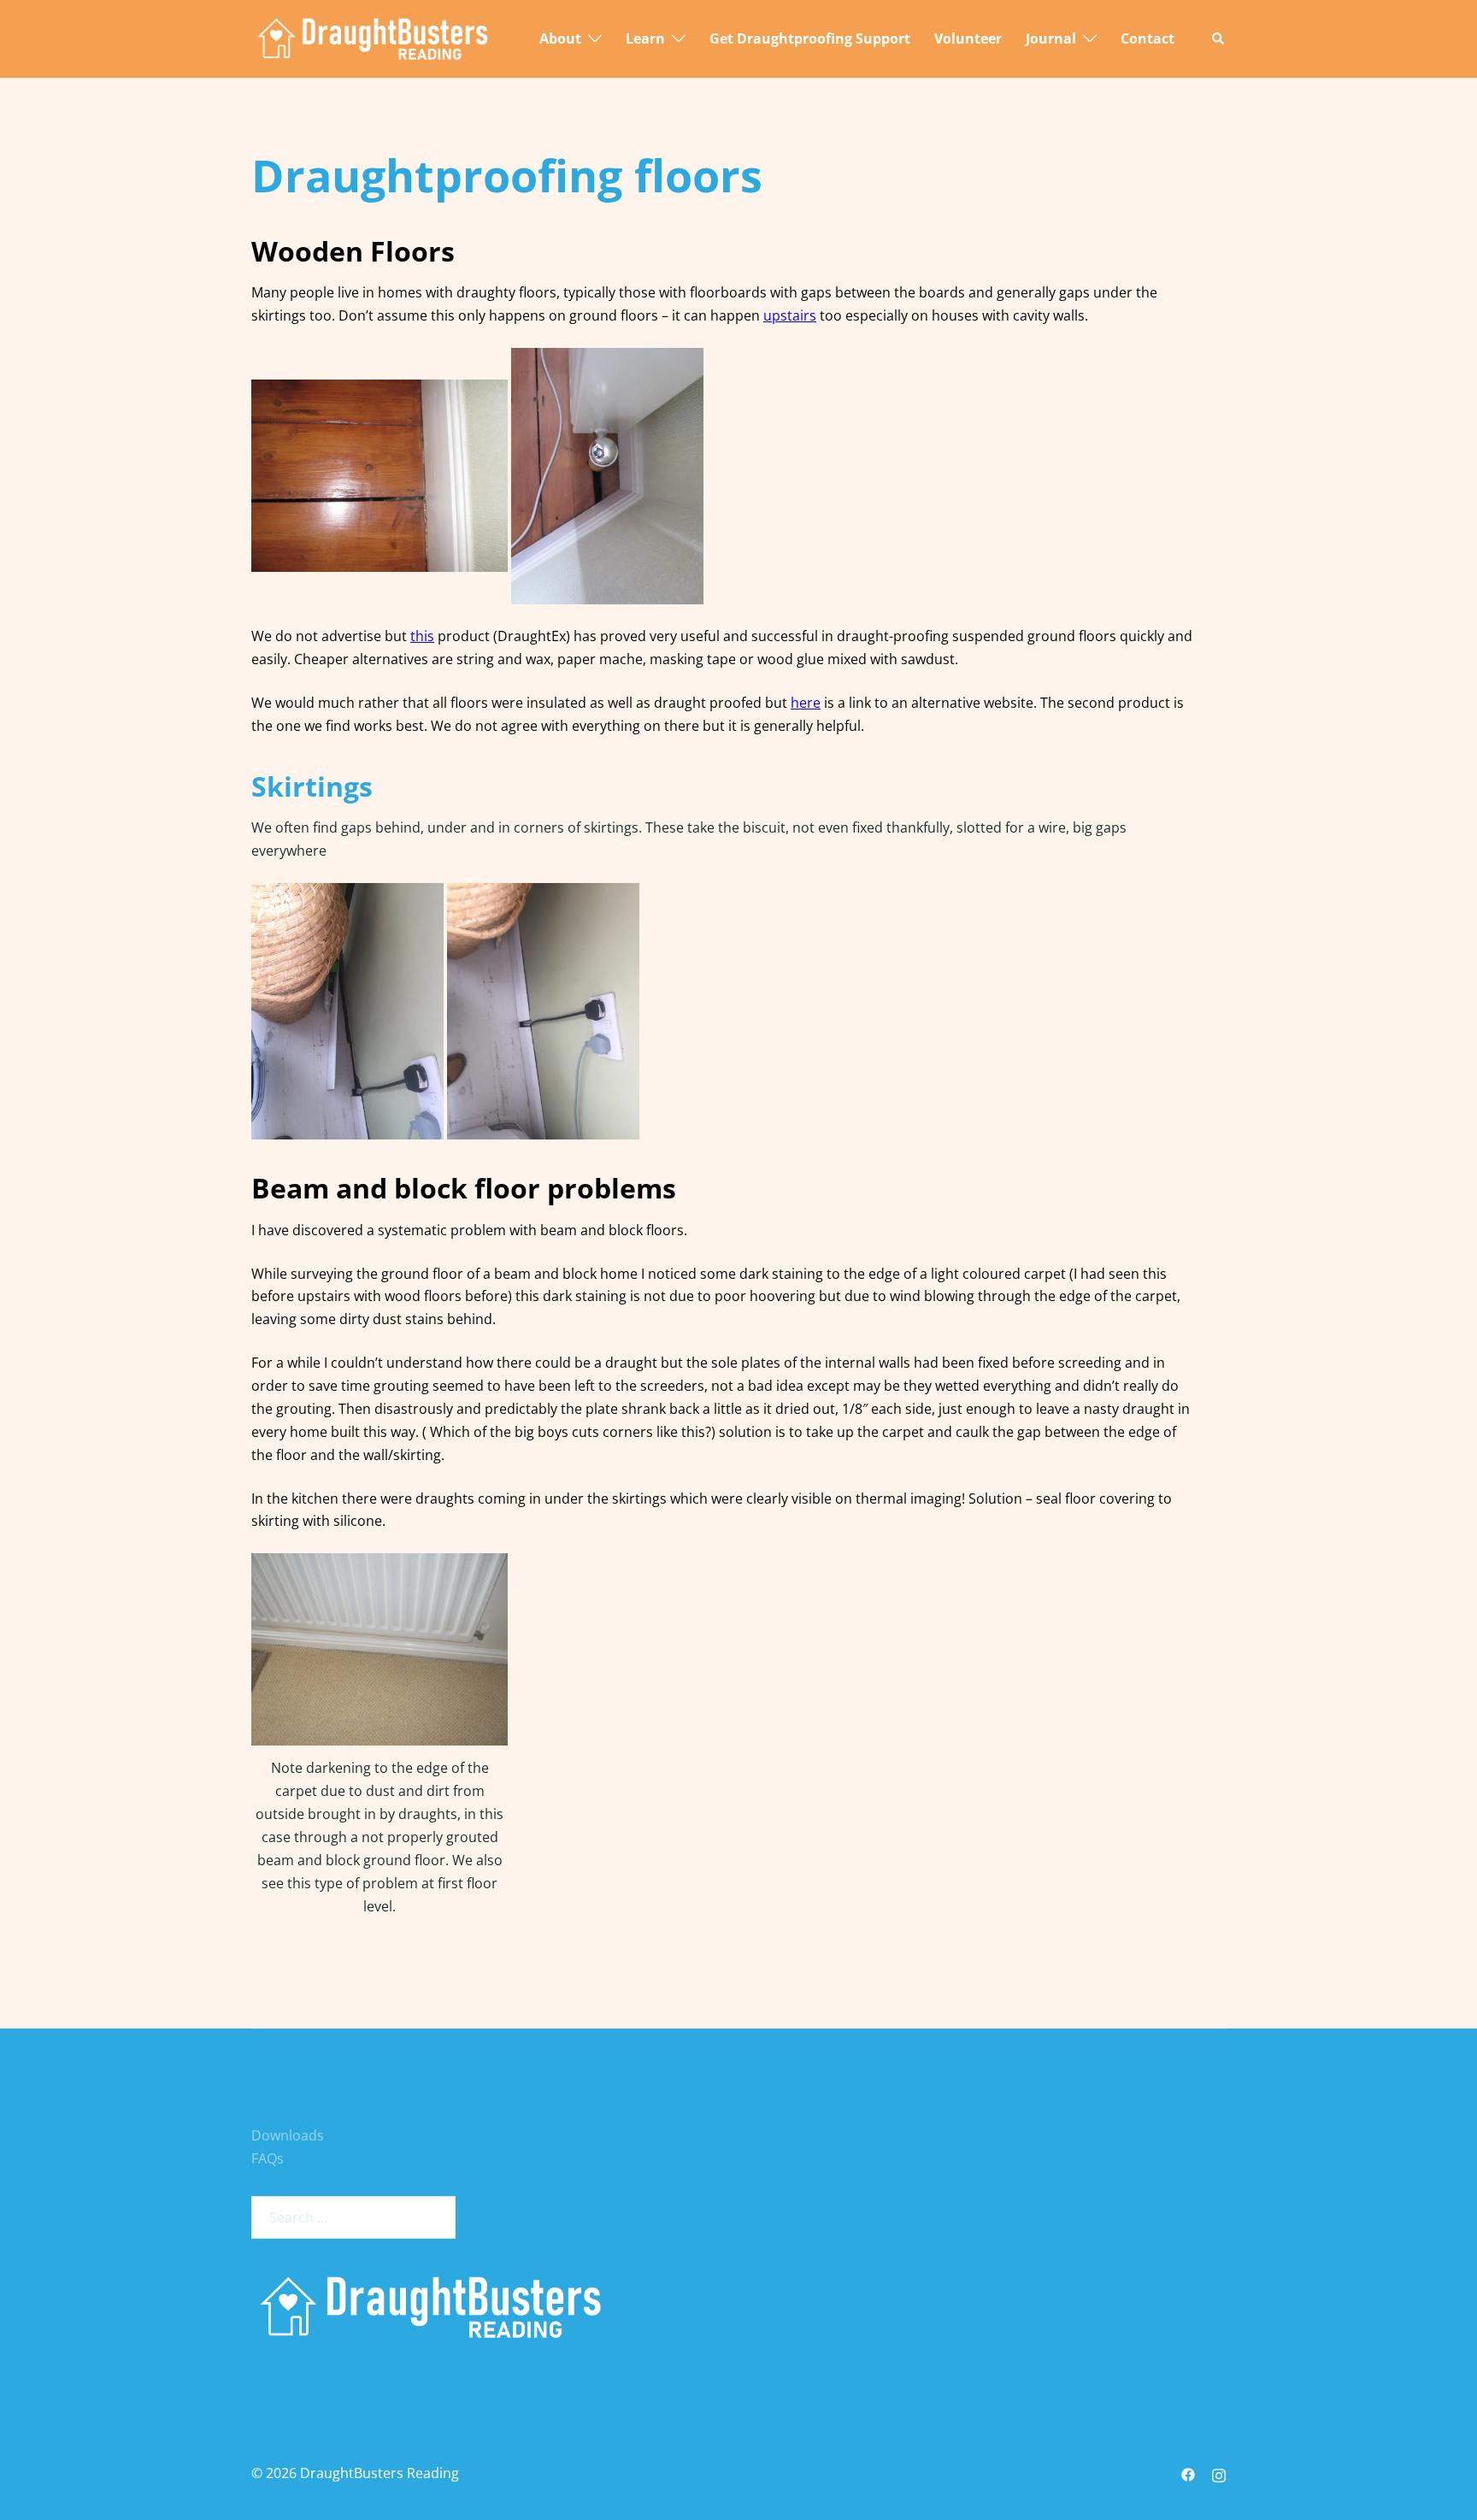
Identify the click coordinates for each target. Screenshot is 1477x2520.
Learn (645, 38)
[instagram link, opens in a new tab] (1219, 2473)
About (560, 38)
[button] (1219, 39)
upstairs (790, 315)
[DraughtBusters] (373, 38)
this (422, 636)
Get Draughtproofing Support (810, 38)
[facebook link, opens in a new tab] (1188, 2473)
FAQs (268, 2158)
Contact (1147, 38)
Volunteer (968, 38)
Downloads (288, 2135)
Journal (1051, 38)
